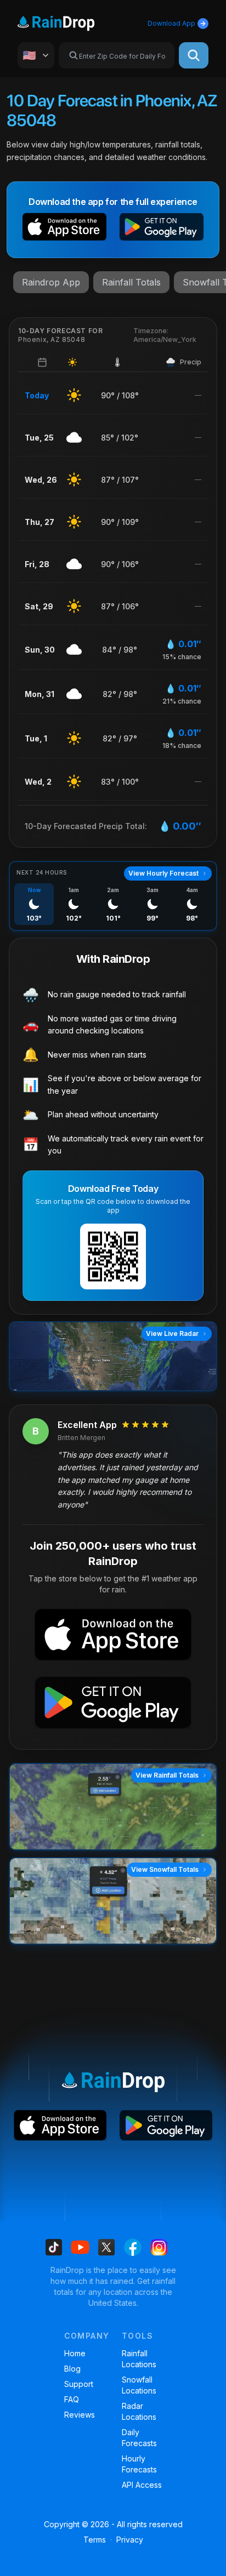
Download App (171, 23)
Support (79, 2384)
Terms (95, 2540)
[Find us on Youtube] (80, 2247)
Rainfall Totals (131, 282)
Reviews (80, 2415)
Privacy (130, 2540)
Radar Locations (139, 2411)
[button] (64, 229)
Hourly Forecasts (139, 2464)
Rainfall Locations (139, 2359)
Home (75, 2353)
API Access (142, 2485)
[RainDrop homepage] (69, 21)
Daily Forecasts (139, 2438)
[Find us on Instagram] (159, 2247)
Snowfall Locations (139, 2385)
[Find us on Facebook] (133, 2247)
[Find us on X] (106, 2247)
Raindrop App (51, 282)
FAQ (72, 2399)
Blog (72, 2369)
